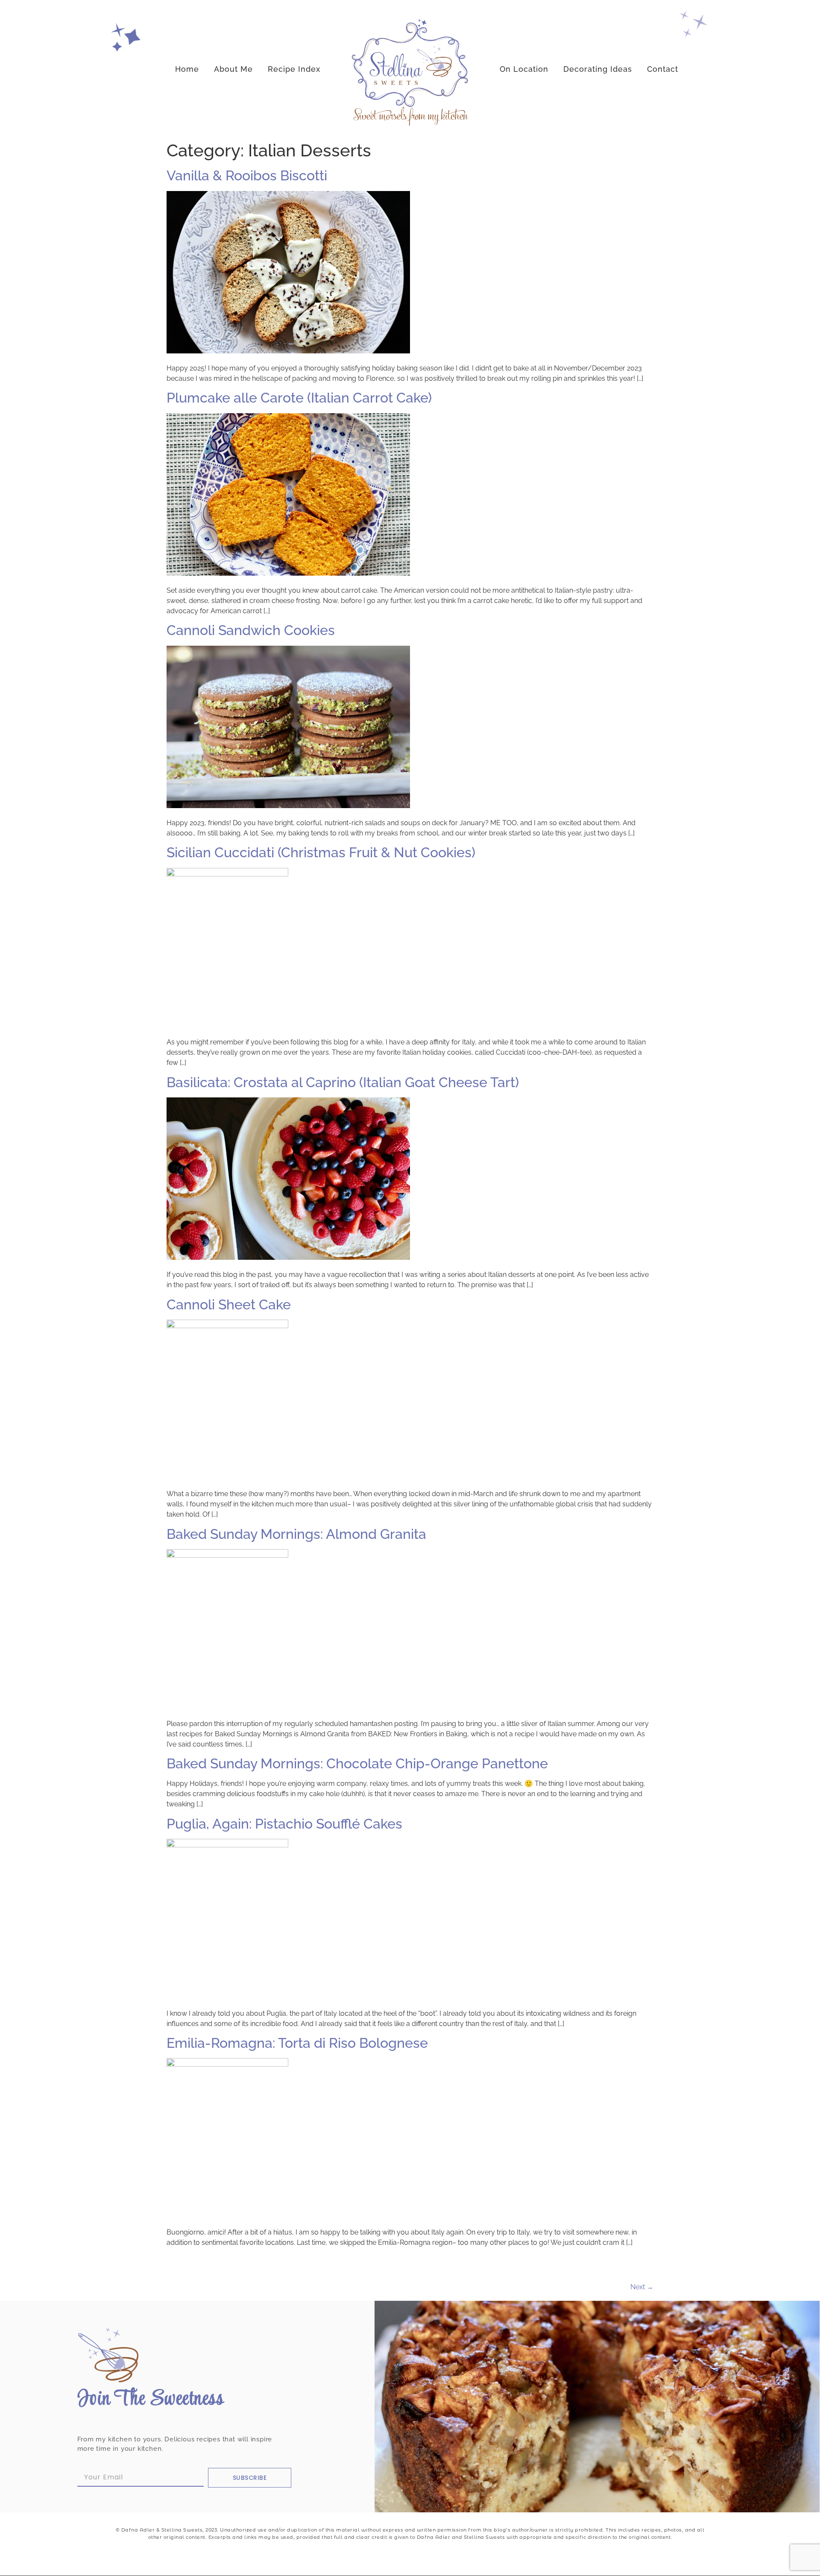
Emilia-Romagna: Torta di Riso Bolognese (297, 2043)
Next (642, 2287)
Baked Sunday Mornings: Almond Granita (296, 1534)
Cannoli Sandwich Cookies (251, 630)
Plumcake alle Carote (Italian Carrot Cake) (299, 398)
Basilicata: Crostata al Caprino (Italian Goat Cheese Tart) (343, 1082)
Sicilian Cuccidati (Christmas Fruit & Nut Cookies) (321, 852)
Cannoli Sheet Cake (229, 1304)
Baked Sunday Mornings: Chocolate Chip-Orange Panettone (357, 1763)
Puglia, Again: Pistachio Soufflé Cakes (284, 1824)
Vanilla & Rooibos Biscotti (247, 175)
